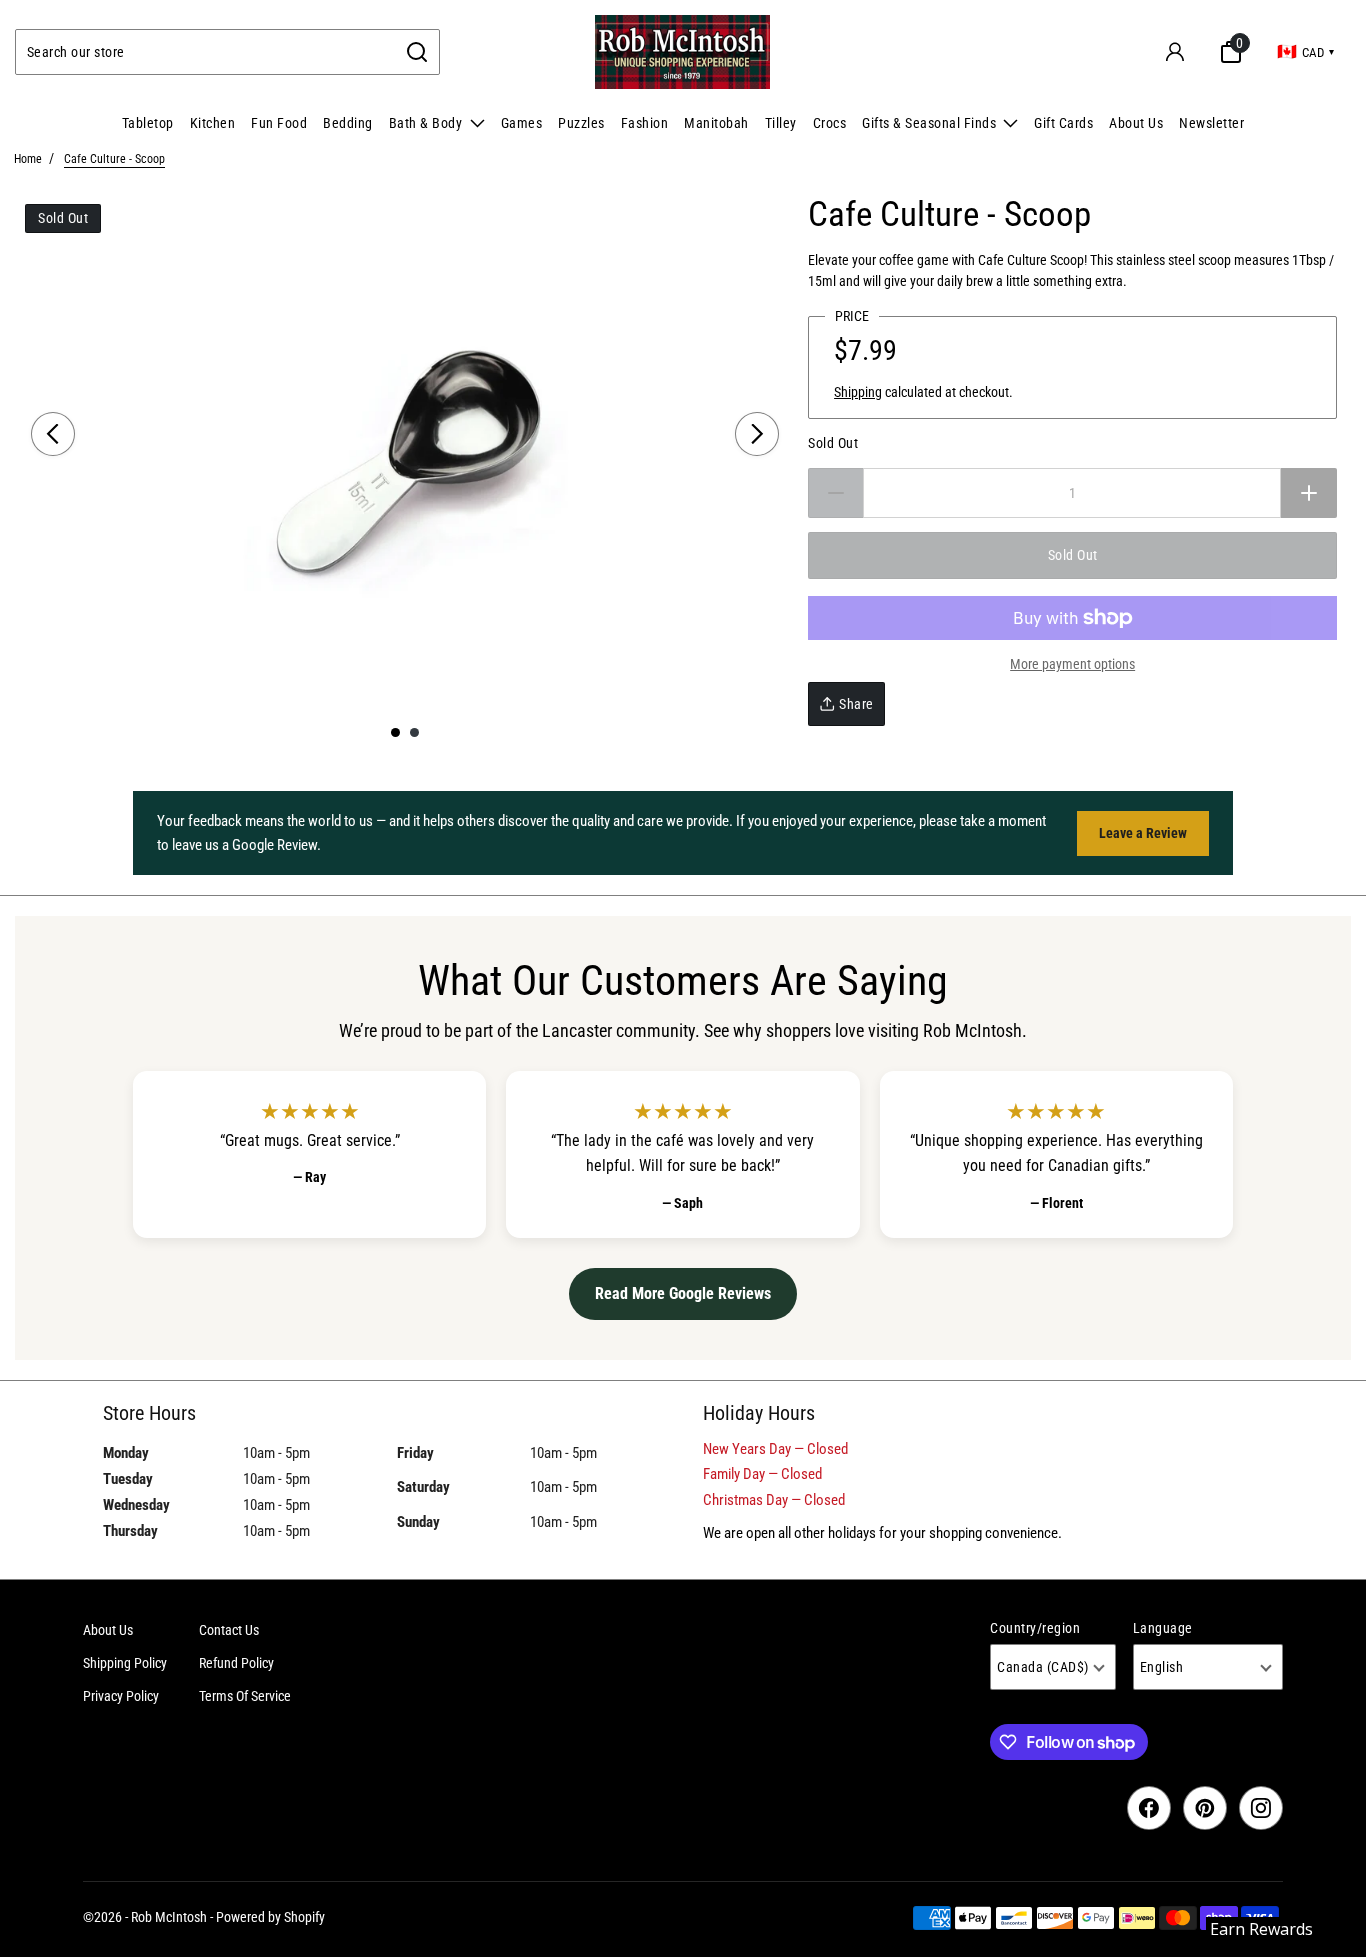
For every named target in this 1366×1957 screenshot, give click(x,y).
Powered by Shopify (270, 1917)
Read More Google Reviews (683, 1293)
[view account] (1175, 52)
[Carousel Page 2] (414, 732)
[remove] (835, 493)
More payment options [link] (1072, 664)
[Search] (417, 52)
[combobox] (206, 52)
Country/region (1035, 1628)
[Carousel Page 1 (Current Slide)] (395, 732)
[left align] (53, 434)
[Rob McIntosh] (682, 52)
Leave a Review (1143, 833)
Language (1163, 1628)
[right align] (757, 434)
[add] (1309, 493)
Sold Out (833, 443)
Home (28, 159)
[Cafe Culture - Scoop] (404, 454)
